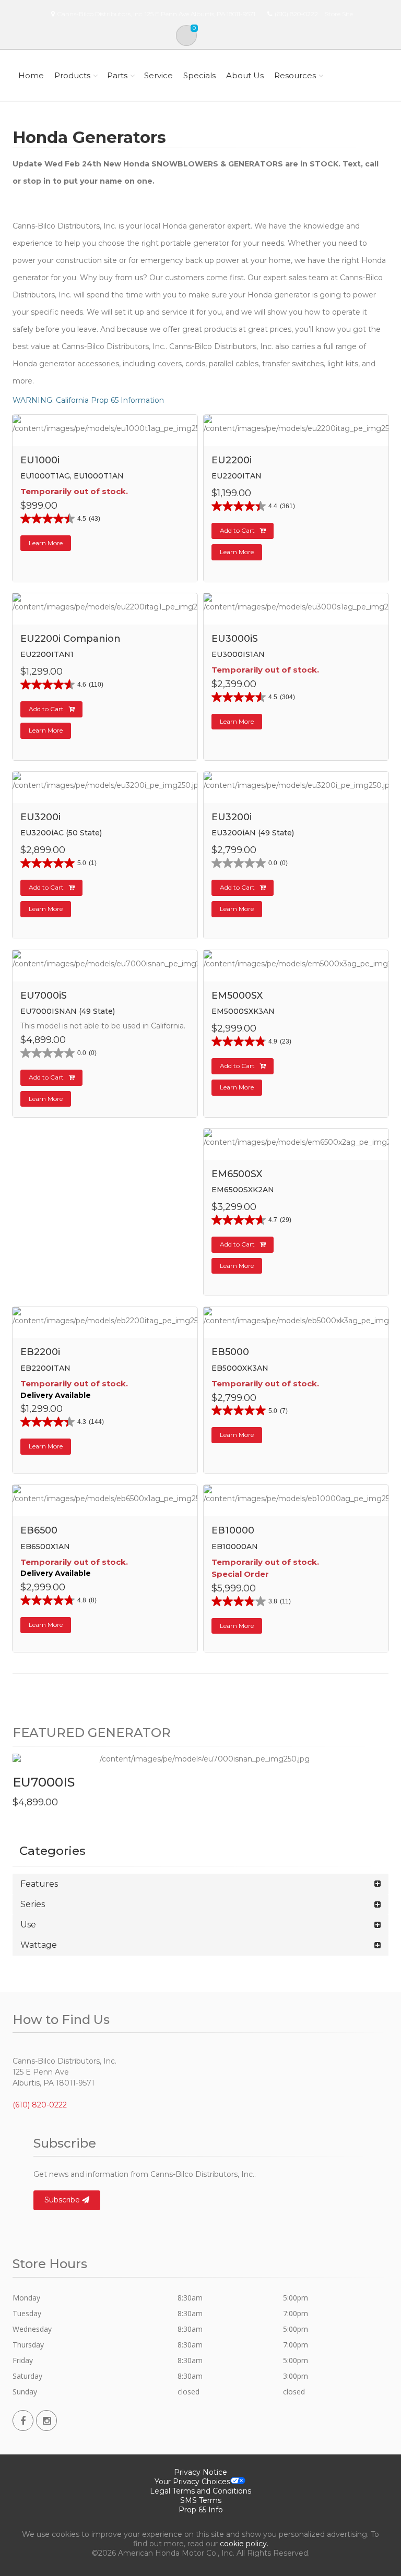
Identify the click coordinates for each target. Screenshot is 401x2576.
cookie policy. (244, 2544)
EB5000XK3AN (240, 1368)
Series (33, 1904)
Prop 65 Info (201, 2510)
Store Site (339, 14)
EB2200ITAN (45, 1368)
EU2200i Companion (70, 639)
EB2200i (40, 1352)
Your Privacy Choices (192, 2482)
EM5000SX (237, 996)
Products (72, 75)
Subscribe (63, 2200)
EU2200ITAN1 (47, 654)
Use (28, 1925)
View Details (110, 445)
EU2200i (232, 460)
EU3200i (40, 817)
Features (39, 1884)
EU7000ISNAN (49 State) (68, 1011)
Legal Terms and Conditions (200, 2491)
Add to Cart (237, 530)
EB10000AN (235, 1547)
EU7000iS (44, 996)
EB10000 (233, 1530)
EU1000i (40, 460)
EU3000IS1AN (238, 654)
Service (158, 75)
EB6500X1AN (45, 1547)
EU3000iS (235, 639)
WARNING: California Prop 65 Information (88, 400)
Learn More (46, 543)
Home (31, 75)
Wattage (39, 1945)
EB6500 (39, 1530)
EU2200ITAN (237, 476)
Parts (117, 75)
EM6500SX (237, 1174)
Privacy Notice (200, 2472)
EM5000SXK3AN (243, 1011)
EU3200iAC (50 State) (61, 833)
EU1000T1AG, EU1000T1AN (72, 476)
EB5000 (230, 1352)
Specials (199, 75)
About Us (245, 75)
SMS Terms (201, 2500)
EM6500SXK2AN (243, 1190)
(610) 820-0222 (296, 14)
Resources (295, 75)
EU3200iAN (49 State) (253, 833)
